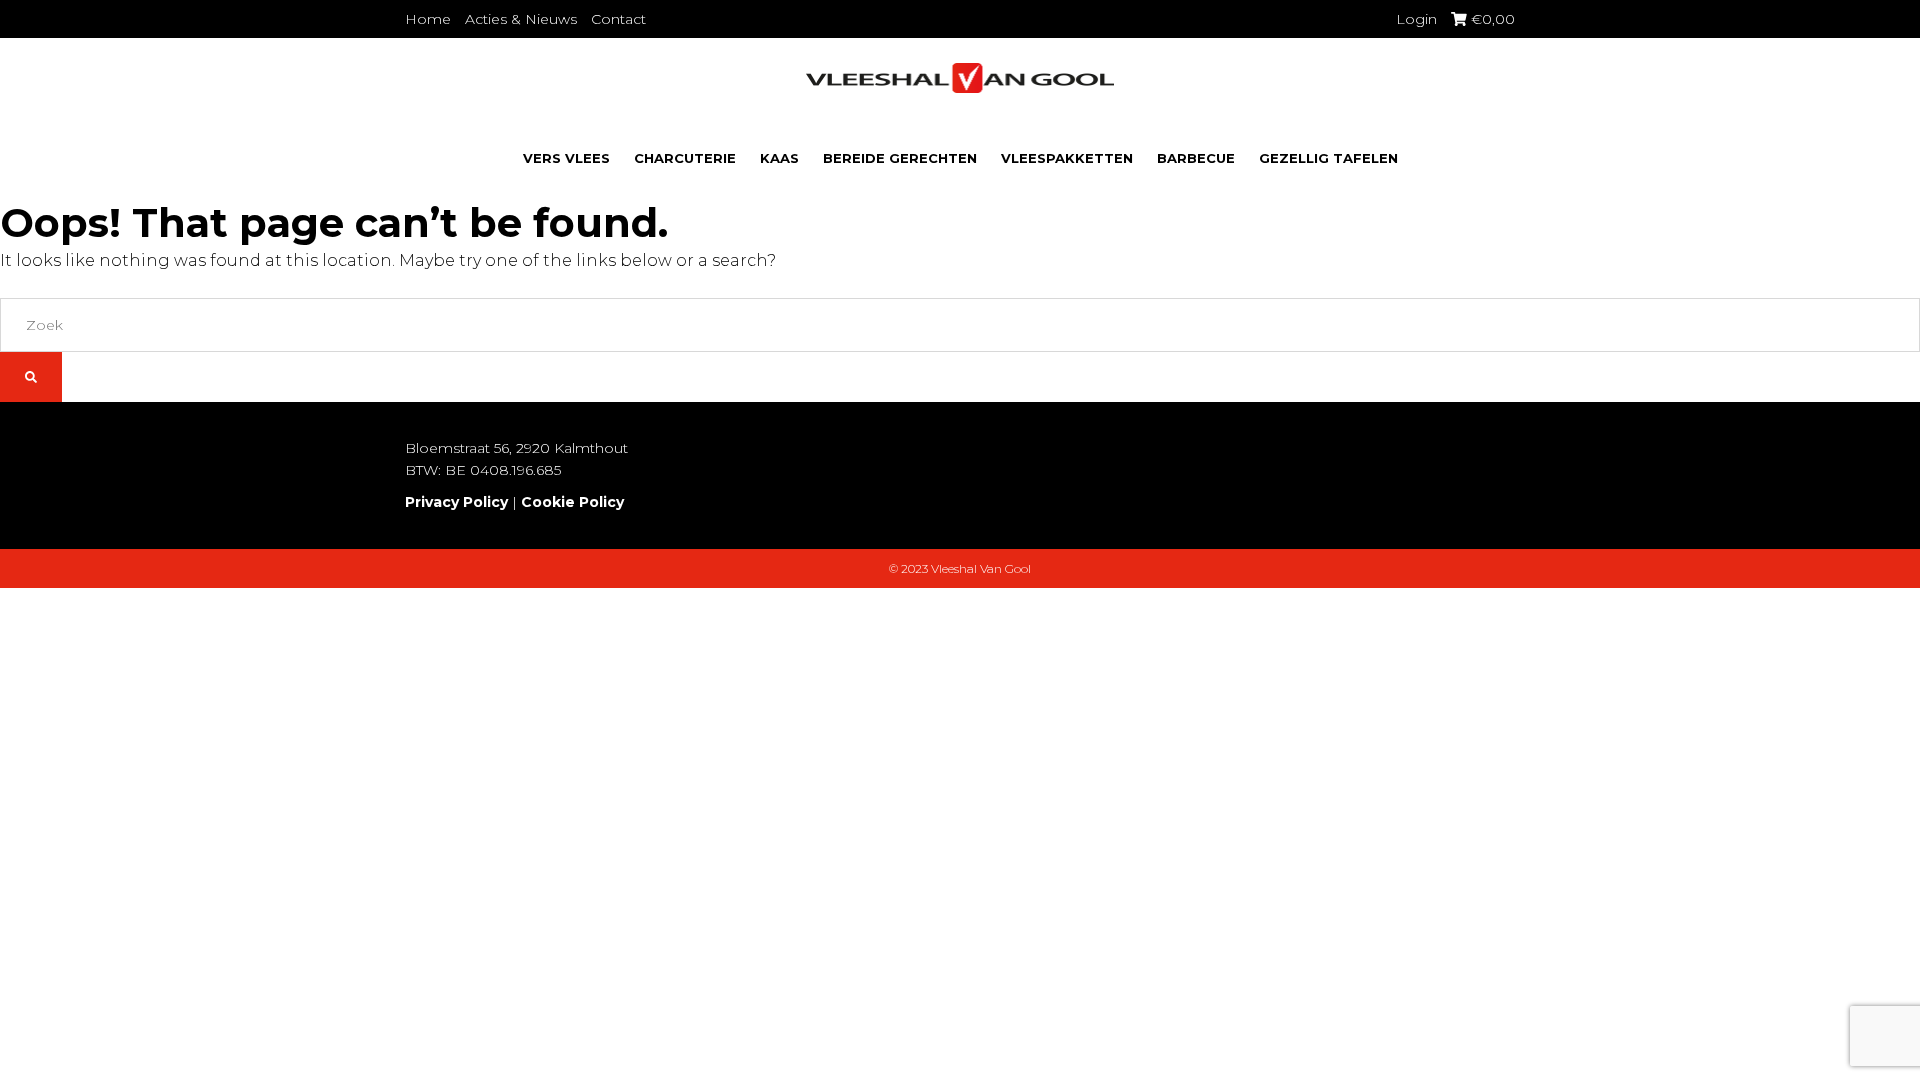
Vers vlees (566, 158)
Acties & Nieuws (521, 19)
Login (1416, 19)
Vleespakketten (1067, 158)
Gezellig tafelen (1328, 158)
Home (428, 19)
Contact (618, 19)
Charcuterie (685, 158)
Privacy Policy (456, 502)
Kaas (779, 158)
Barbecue (1196, 158)
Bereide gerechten (900, 158)
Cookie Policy (572, 502)
